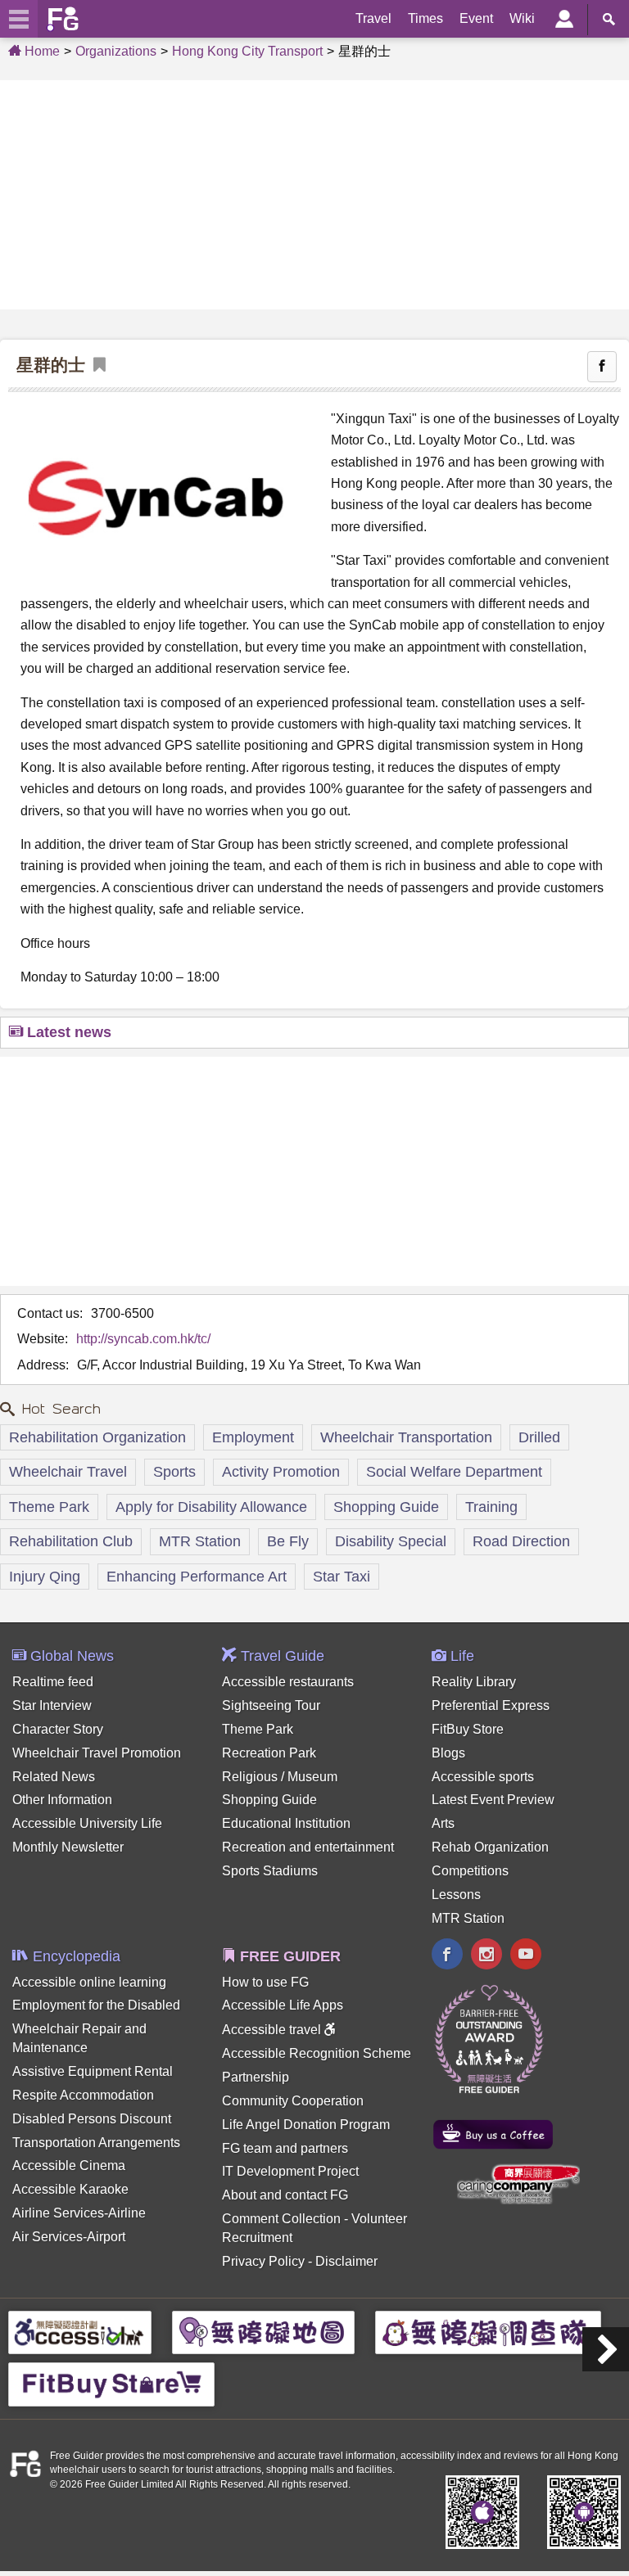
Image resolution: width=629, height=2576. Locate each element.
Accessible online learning (89, 1982)
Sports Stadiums (270, 1871)
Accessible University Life (87, 1823)
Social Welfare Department (454, 1472)
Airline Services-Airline (79, 2213)
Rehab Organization (490, 1847)
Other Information (62, 1800)
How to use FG (265, 1982)
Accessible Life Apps (283, 2005)
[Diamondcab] (606, 2349)
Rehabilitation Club (71, 1541)
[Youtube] (526, 1956)
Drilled (539, 1437)
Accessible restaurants (288, 1682)
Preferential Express (491, 1705)
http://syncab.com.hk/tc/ (143, 1339)
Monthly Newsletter (68, 1847)
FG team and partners (285, 2148)
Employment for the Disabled (96, 2005)
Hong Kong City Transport (247, 51)
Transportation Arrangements (96, 2143)
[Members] (564, 19)
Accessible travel (273, 2030)
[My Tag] (95, 365)
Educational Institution (286, 1823)
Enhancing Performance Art (197, 1577)
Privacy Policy (263, 2261)
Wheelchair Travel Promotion (97, 1753)
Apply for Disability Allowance (211, 1507)
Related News (54, 1777)
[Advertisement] (314, 195)
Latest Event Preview (493, 1800)
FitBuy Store (468, 1729)
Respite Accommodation (83, 2095)
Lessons (456, 1895)
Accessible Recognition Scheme (317, 2053)
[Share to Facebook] (602, 367)
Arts (443, 1823)
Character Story (58, 1729)
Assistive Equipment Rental (93, 2071)
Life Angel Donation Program (306, 2125)
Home (41, 51)
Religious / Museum (280, 1777)
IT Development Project (290, 2171)
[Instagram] (486, 1956)
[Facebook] (447, 1956)
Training (491, 1507)
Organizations (116, 51)
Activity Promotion (281, 1472)
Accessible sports (483, 1777)
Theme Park (49, 1507)
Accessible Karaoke (70, 2189)
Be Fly (288, 1541)
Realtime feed (53, 1682)
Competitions (470, 1871)
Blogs (448, 1753)
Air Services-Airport (69, 2237)
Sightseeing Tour (271, 1705)
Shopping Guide (386, 1507)
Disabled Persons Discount (92, 2119)
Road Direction (521, 1541)
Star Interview (52, 1705)
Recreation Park (269, 1753)
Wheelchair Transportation (406, 1437)
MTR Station (200, 1541)
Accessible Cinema (69, 2165)
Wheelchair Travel (68, 1472)
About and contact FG (285, 2195)
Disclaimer (346, 2261)
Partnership (256, 2077)
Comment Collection (281, 2219)
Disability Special (391, 1541)
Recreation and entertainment (308, 1847)
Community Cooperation (293, 2101)
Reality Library (474, 1682)
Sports (174, 1472)
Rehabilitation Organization (97, 1437)
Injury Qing (45, 1577)
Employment (253, 1437)
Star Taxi (342, 1577)
